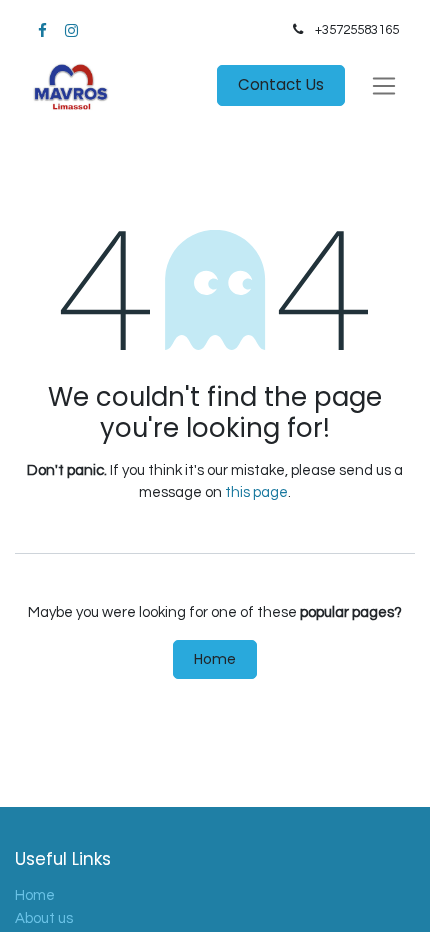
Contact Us (281, 84)
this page (256, 492)
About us (44, 918)
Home (215, 659)
